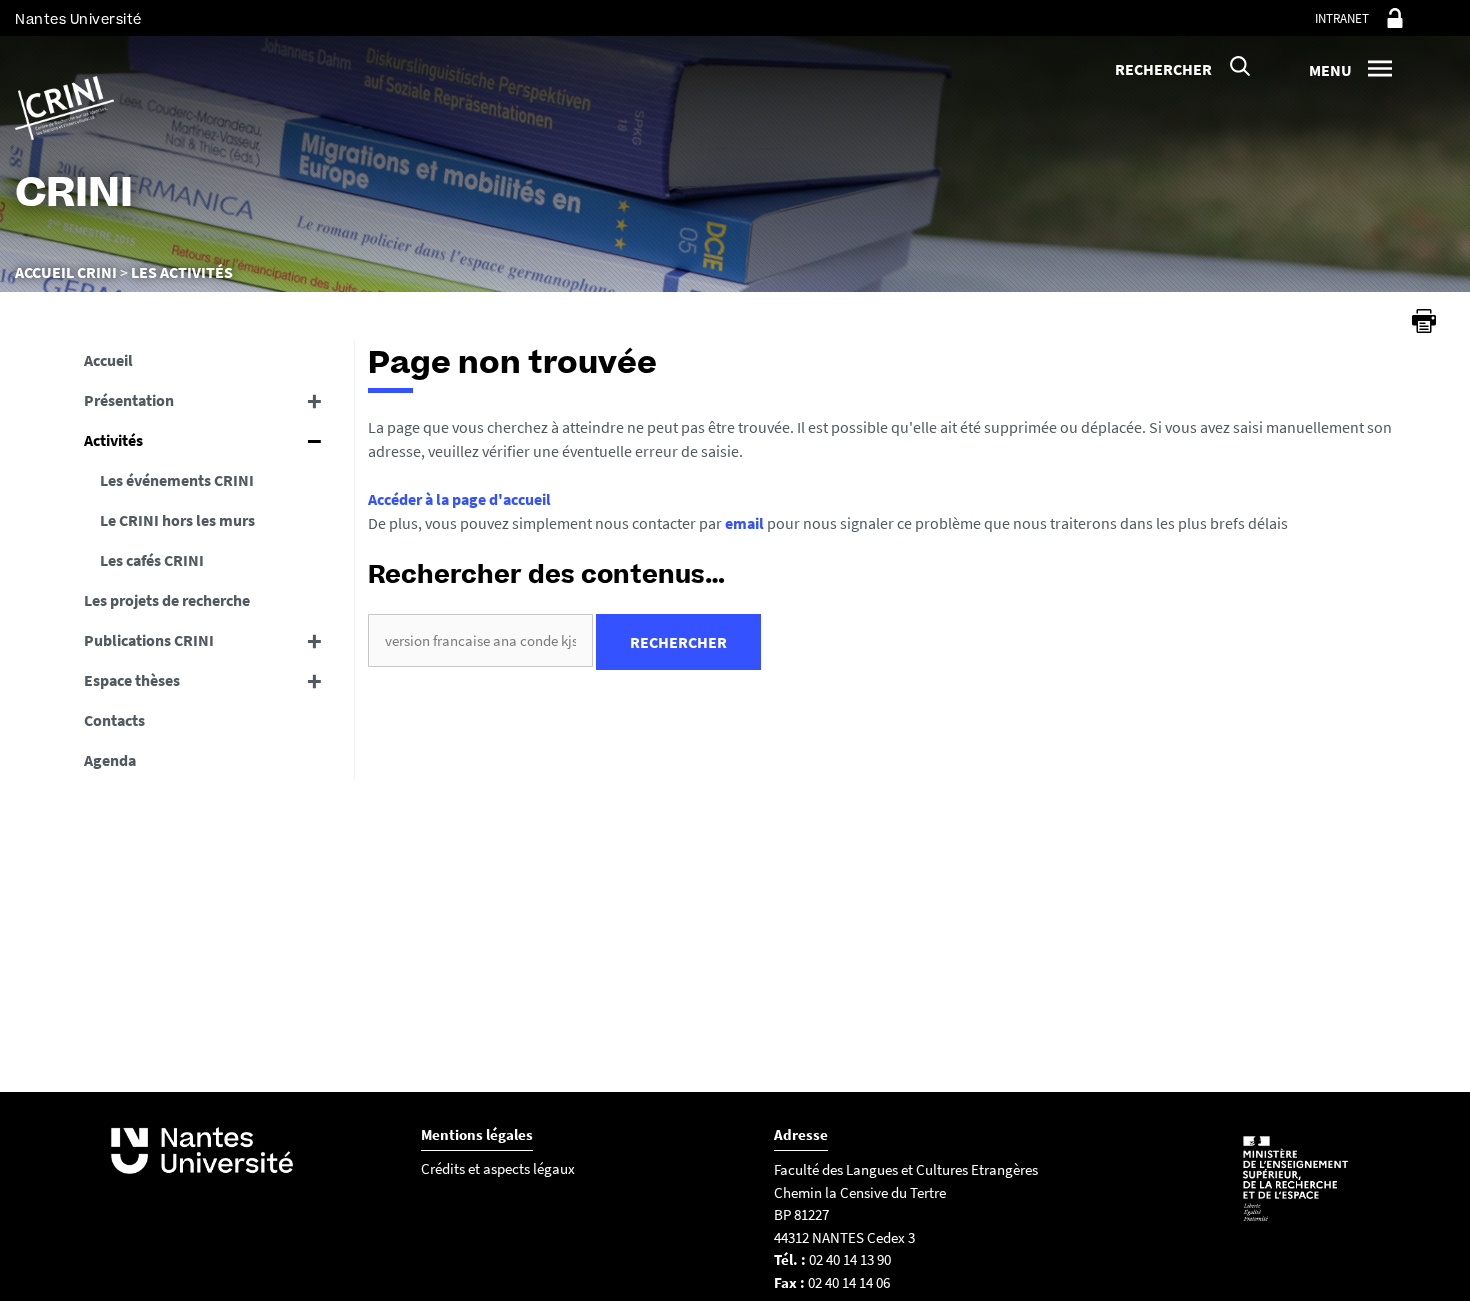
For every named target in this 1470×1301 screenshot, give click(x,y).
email (744, 523)
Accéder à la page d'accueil (459, 499)
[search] (480, 640)
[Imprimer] (1424, 321)
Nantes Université (78, 19)
